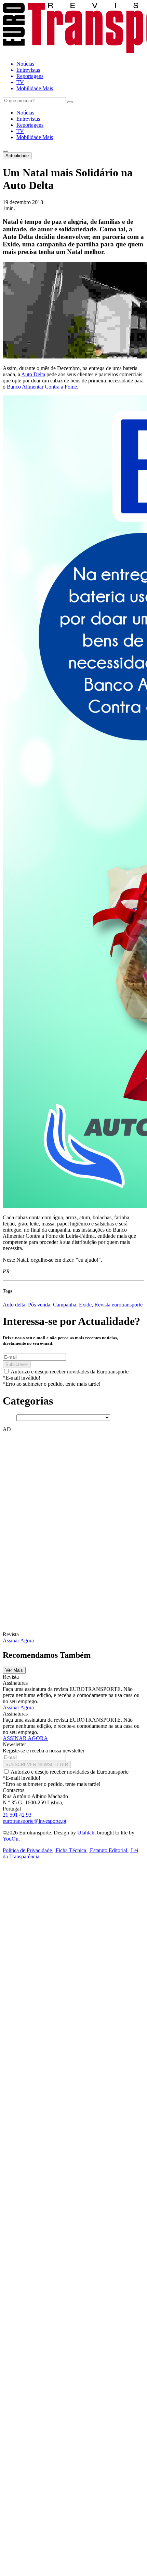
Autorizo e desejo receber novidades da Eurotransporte (70, 1372)
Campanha (65, 1305)
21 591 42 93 (17, 1815)
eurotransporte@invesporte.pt (35, 1821)
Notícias (25, 113)
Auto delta (14, 1305)
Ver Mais (14, 1670)
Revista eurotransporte (118, 1305)
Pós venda (39, 1305)
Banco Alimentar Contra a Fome (42, 387)
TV (20, 131)
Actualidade (17, 156)
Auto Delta (33, 374)
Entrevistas (28, 119)
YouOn (11, 1839)
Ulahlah (86, 1833)
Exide (85, 1305)
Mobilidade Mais (35, 137)
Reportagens (30, 125)
